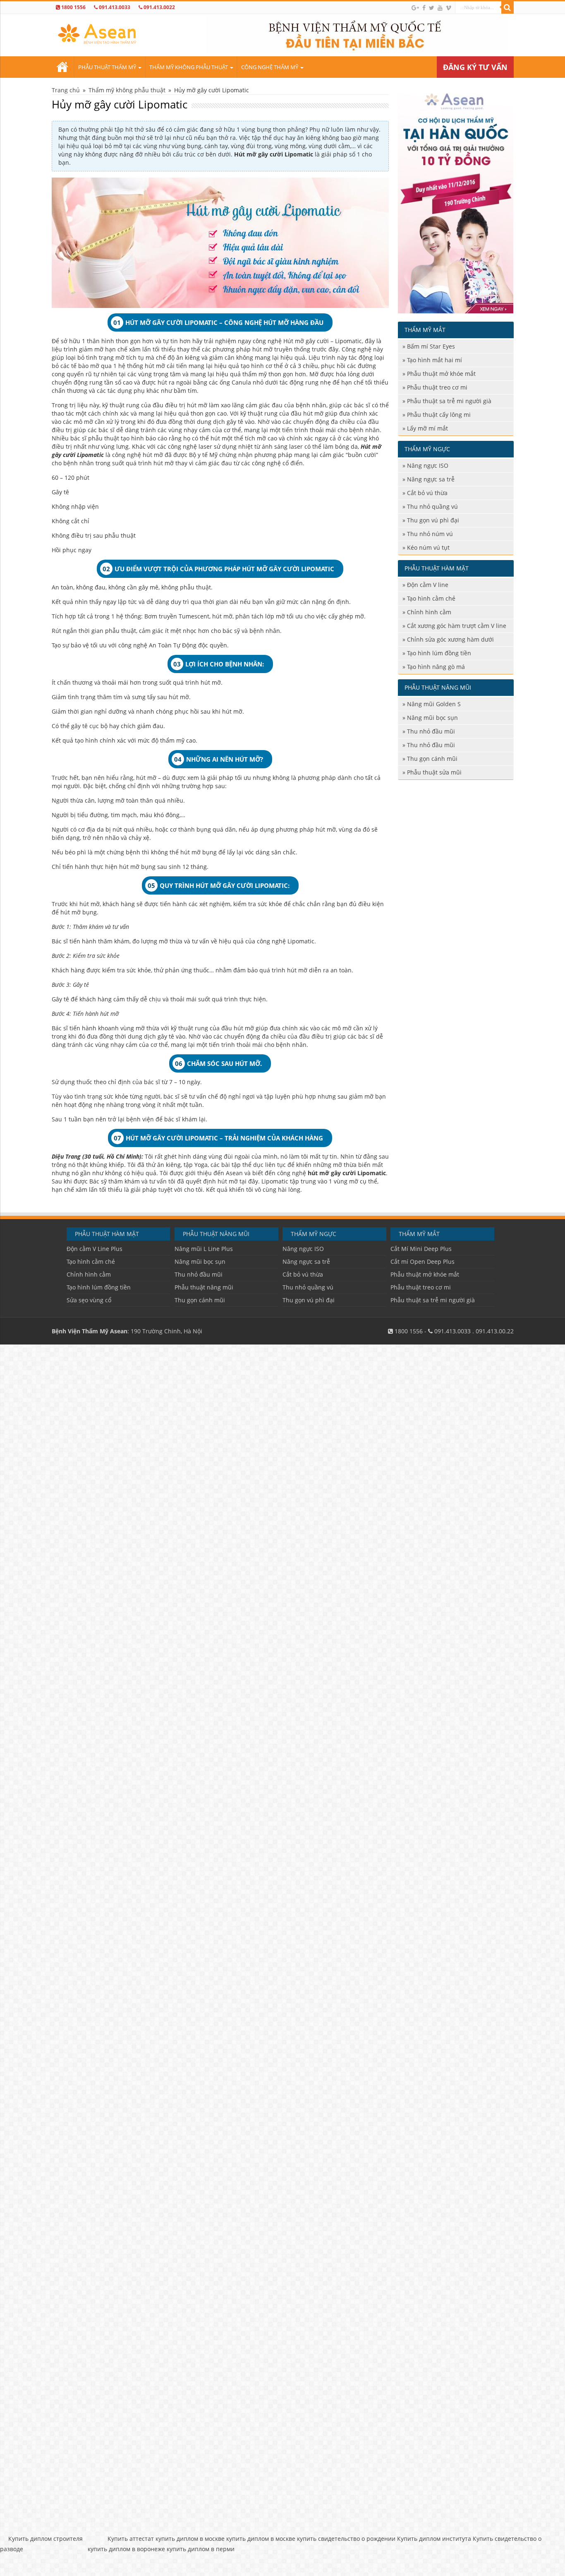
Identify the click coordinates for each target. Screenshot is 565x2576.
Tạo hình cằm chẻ (431, 598)
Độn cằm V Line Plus (95, 1249)
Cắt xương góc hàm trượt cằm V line (457, 626)
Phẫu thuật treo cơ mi (437, 387)
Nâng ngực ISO (428, 465)
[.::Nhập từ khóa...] (508, 7)
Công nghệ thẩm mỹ (270, 67)
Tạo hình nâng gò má (436, 667)
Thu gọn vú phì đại (433, 520)
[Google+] (415, 8)
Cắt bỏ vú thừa (427, 493)
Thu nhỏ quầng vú (432, 506)
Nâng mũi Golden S (434, 704)
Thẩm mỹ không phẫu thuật (189, 67)
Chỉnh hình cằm (429, 612)
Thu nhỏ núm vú (430, 534)
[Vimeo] (449, 8)
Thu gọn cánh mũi (432, 759)
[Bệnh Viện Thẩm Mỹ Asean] (97, 32)
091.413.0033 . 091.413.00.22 (473, 1331)
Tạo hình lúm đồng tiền (439, 653)
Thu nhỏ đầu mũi (431, 731)
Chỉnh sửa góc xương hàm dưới (450, 639)
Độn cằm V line (428, 585)
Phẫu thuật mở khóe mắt (441, 374)
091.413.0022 (159, 7)
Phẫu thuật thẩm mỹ (107, 67)
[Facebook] (424, 8)
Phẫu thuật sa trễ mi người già (449, 401)
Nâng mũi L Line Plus (204, 1249)
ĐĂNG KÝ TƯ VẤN (475, 67)
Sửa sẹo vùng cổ (89, 1300)
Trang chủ (62, 67)
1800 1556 (73, 7)
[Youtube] (440, 8)
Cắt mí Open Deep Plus (423, 1262)
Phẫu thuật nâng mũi (204, 1287)
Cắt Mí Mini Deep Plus (421, 1249)
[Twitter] (432, 8)
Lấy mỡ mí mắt (427, 428)
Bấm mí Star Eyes (431, 346)
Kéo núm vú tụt (428, 547)
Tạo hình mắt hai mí (435, 360)
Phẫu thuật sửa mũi (434, 772)
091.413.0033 (114, 7)
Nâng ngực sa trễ (431, 479)
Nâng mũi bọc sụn (432, 718)
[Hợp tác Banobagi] (456, 199)
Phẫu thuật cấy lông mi (439, 415)
